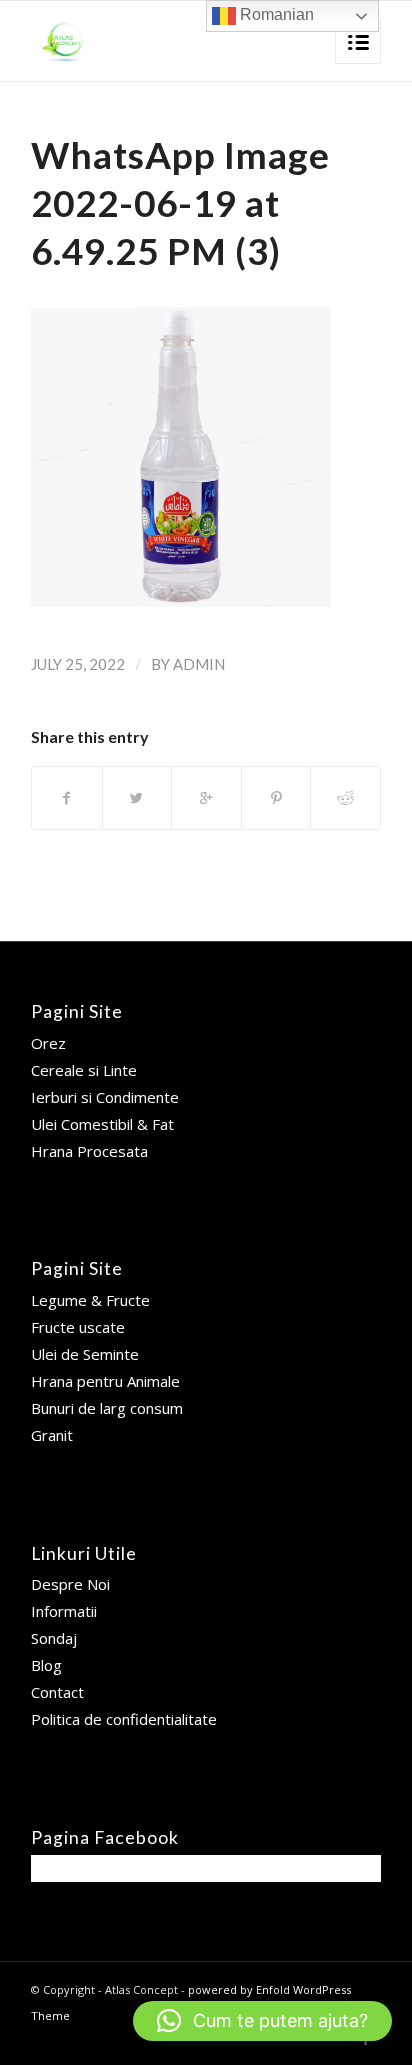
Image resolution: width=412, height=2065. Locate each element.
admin (199, 664)
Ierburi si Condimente (105, 1097)
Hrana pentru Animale (105, 1381)
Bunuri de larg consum (107, 1408)
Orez (48, 1043)
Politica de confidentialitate (124, 1719)
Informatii (64, 1611)
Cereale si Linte (84, 1070)
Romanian (275, 14)
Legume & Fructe (90, 1300)
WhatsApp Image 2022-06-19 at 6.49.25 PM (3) (180, 203)
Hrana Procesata (89, 1151)
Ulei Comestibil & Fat (102, 1124)
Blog (46, 1665)
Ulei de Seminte (85, 1354)
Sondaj (54, 1638)
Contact (57, 1692)
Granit (52, 1435)
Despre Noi (70, 1584)
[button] (262, 2021)
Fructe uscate (78, 1327)
